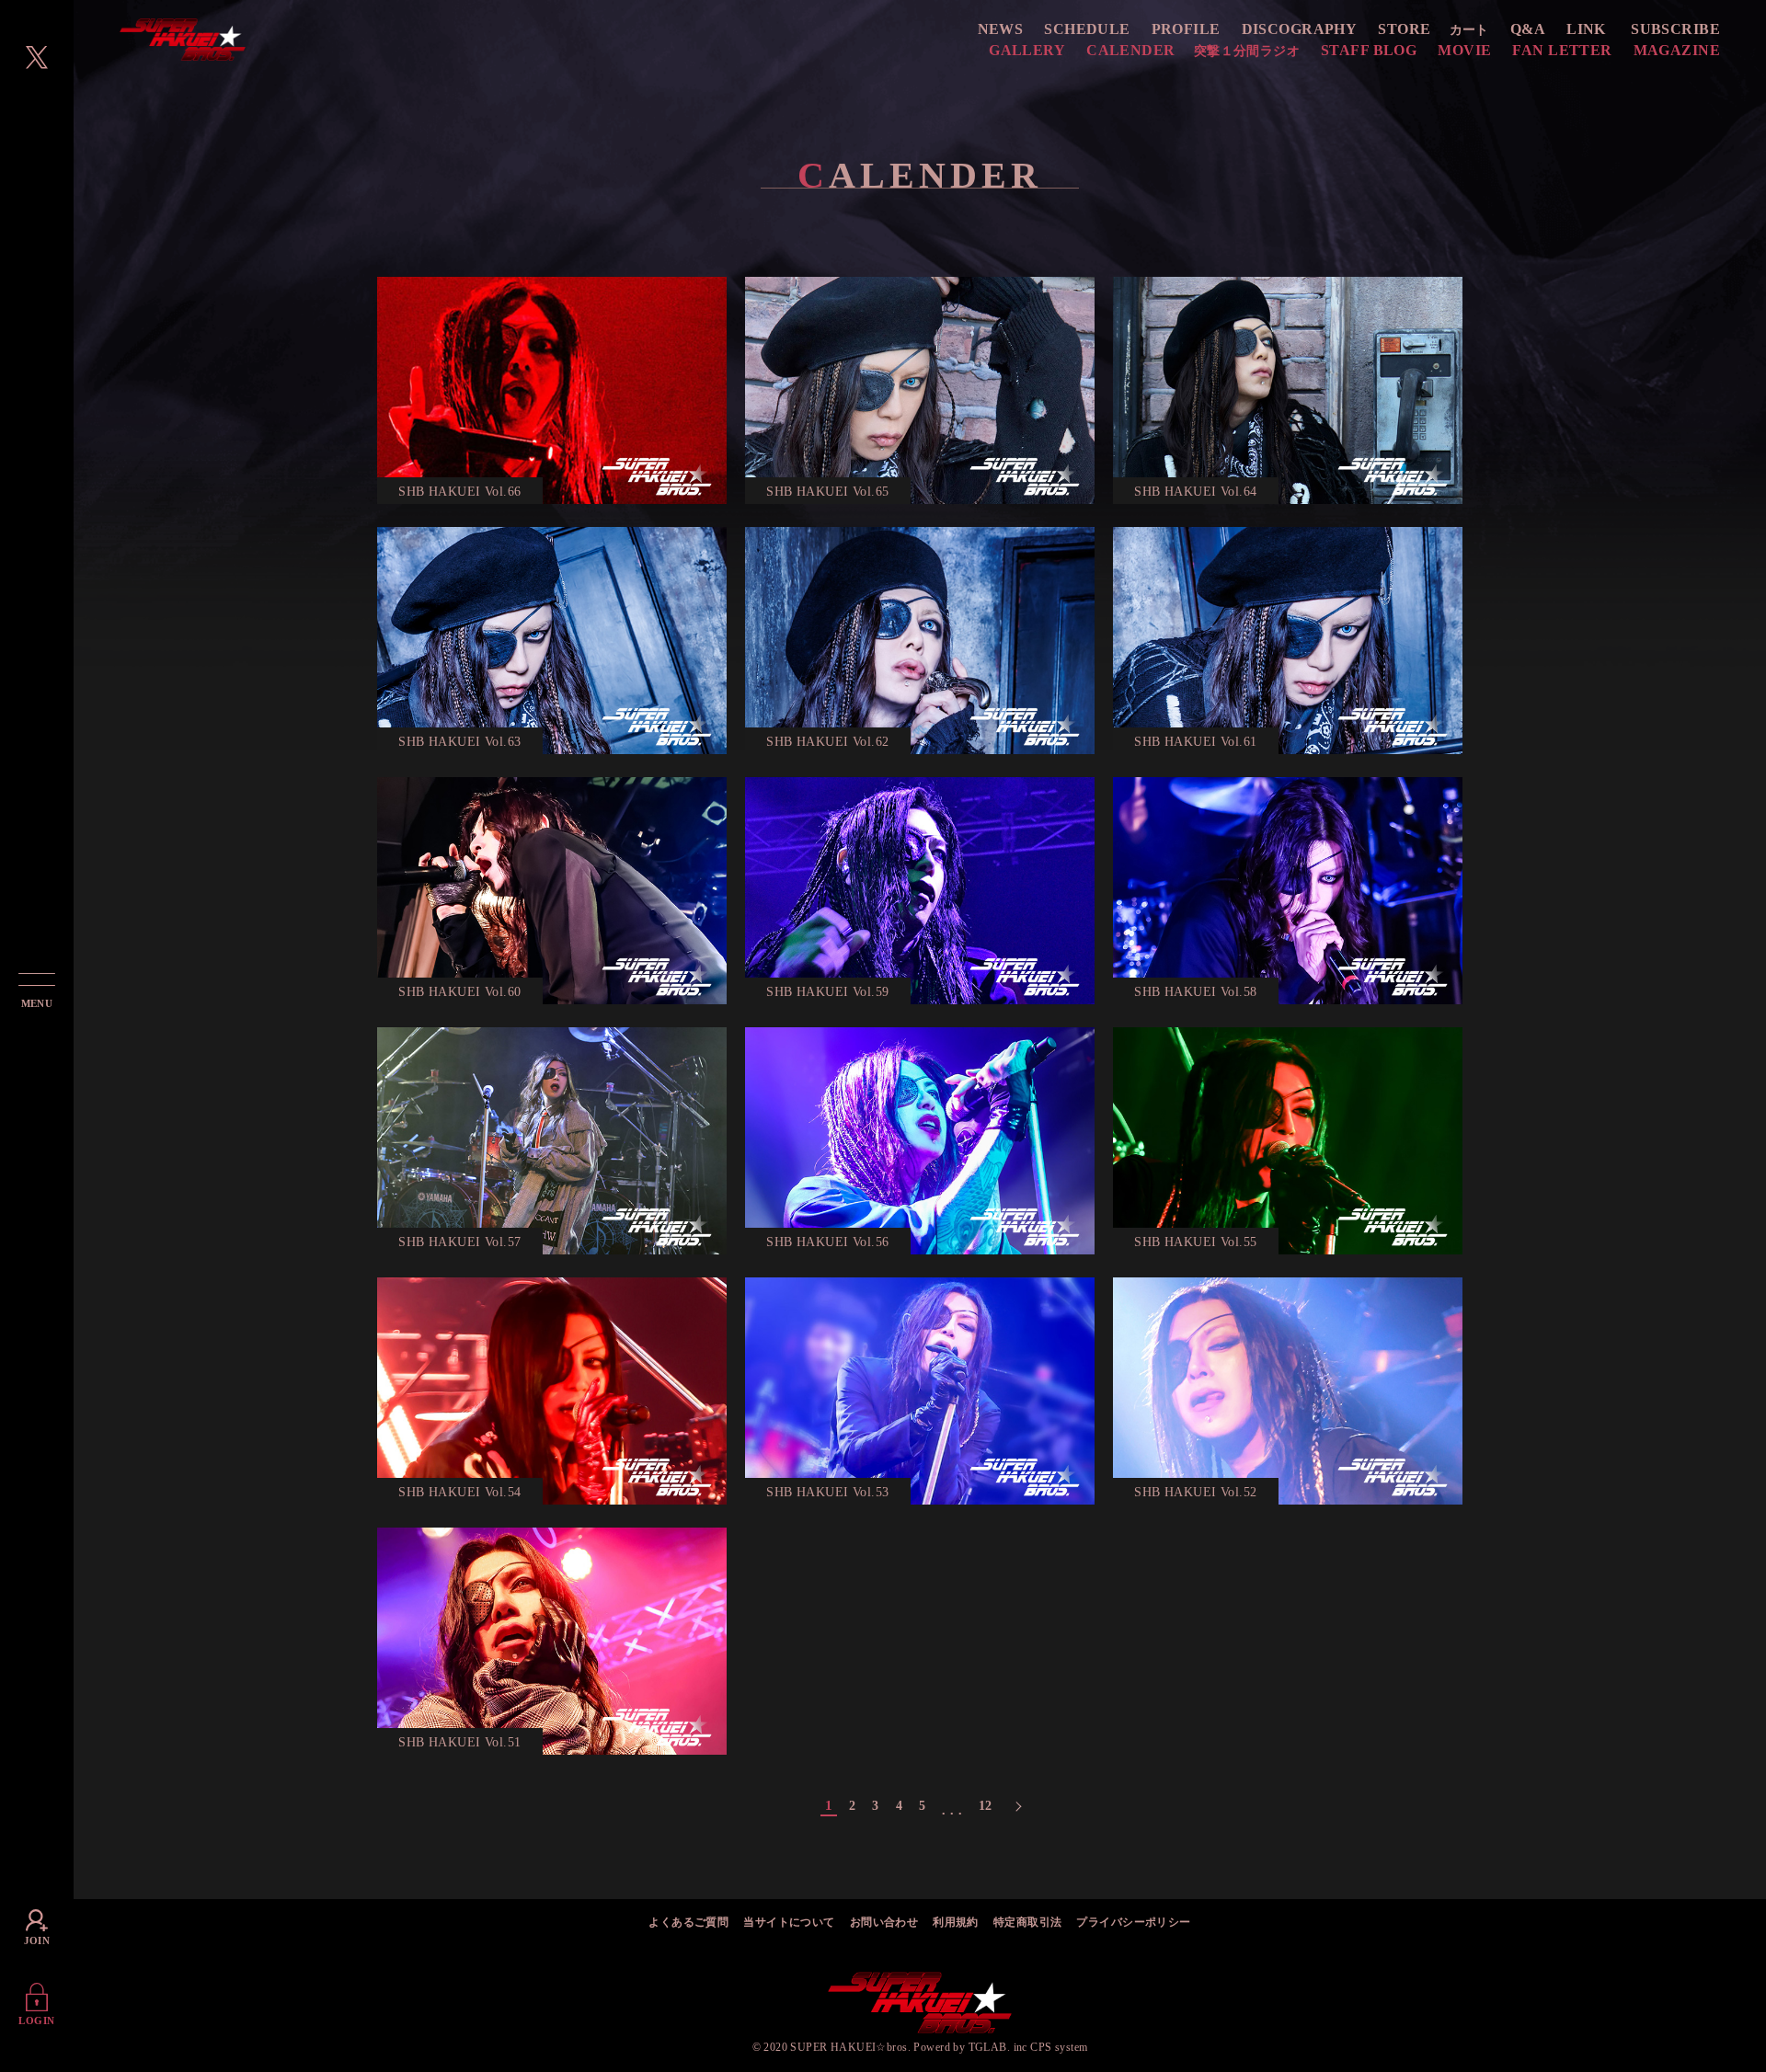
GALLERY (1027, 50)
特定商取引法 (1028, 1923)
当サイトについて (789, 1923)
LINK (1586, 29)
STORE (1404, 29)
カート (1469, 30)
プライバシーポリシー (1133, 1923)
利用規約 (956, 1923)
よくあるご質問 (688, 1923)
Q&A (1528, 29)
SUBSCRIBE (1675, 29)
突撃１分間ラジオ (1247, 51)
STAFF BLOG (1369, 50)
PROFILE (1186, 29)
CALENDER (1130, 50)
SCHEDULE (1087, 29)
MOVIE (1464, 50)
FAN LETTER (1562, 50)
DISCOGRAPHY (1300, 29)
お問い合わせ (884, 1923)
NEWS (1001, 29)
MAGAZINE (1677, 50)
